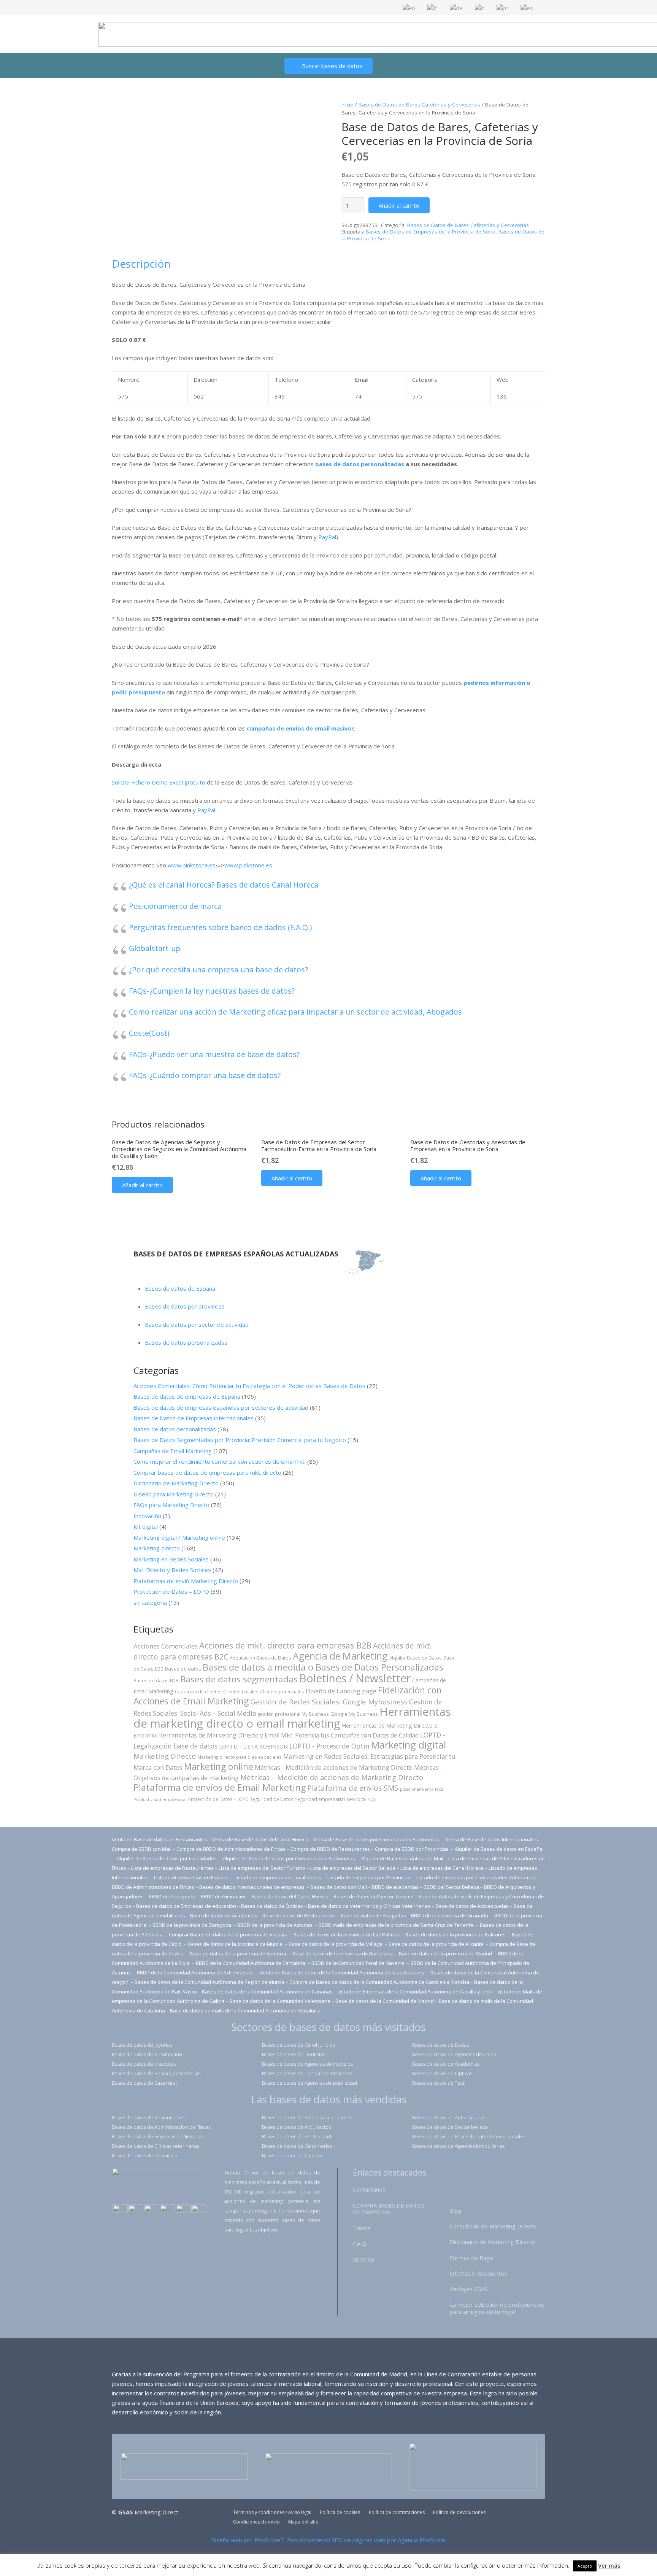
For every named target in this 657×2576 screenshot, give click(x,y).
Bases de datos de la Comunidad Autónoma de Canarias (267, 1992)
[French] (433, 7)
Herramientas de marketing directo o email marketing (292, 1718)
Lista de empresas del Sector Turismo (262, 1868)
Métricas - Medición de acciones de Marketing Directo (334, 1767)
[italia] (199, 2209)
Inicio (348, 105)
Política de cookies (340, 2512)
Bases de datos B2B (156, 1680)
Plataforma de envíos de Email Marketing (220, 1787)
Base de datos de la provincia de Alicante (437, 1944)
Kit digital (146, 1526)
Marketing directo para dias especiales (240, 1757)
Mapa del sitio (303, 2522)
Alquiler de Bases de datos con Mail (402, 1858)
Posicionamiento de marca (175, 906)
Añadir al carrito (399, 205)
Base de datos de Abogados (373, 1915)
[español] (120, 2209)
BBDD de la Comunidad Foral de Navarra (359, 1963)
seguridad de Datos (272, 1799)
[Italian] (480, 7)
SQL (372, 1799)
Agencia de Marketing (340, 1656)
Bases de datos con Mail (339, 1887)
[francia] (167, 2209)
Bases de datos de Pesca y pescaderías (156, 2073)
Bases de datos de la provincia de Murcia (236, 1944)
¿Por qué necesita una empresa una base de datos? (218, 970)
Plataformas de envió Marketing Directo (186, 1581)
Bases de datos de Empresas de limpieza (158, 2136)
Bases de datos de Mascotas (144, 2064)
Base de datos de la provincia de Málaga (336, 1944)
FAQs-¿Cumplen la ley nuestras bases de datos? (212, 991)
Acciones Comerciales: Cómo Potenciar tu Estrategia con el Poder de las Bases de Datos (249, 1386)
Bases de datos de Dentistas (294, 2054)
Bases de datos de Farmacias (144, 2155)
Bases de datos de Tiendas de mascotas (307, 2073)
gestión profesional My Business (293, 1714)
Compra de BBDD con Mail (142, 1849)
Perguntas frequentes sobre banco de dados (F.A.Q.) (220, 927)
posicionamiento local (422, 1789)
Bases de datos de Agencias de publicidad (309, 2083)
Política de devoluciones (459, 2512)
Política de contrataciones (397, 2512)
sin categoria (150, 1602)
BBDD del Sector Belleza (451, 1887)
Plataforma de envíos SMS (353, 1788)
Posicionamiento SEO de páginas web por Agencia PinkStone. (367, 2540)
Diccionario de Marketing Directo (176, 1483)
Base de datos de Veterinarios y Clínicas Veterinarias (369, 1906)
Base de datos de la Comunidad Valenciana (280, 2001)
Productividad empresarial (160, 1799)
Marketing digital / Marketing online (179, 1537)
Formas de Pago (471, 2258)
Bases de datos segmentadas (239, 1679)
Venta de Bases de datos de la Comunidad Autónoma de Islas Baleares (342, 1972)
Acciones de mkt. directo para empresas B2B (285, 1645)
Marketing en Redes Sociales (171, 1559)
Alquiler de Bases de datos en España (499, 1849)
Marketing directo (157, 1548)
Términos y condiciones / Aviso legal (272, 2512)
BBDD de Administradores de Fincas (153, 1887)
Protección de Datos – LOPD (171, 1591)
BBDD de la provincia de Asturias (275, 1925)
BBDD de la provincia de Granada (450, 1915)
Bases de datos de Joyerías (142, 2045)
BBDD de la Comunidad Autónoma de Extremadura (195, 1972)
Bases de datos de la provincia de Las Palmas (346, 1934)
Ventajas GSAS (469, 2289)
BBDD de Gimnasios (224, 1896)
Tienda (362, 2228)
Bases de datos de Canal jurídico (299, 2045)
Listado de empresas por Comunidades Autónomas (476, 1877)
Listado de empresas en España (192, 1877)
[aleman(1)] (183, 2209)
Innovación (147, 1516)
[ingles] (136, 2209)
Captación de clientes (198, 1691)
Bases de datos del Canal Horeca (290, 1896)
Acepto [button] (585, 2566)
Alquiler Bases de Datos (416, 1658)
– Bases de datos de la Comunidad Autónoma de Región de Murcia (208, 1982)
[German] (457, 7)
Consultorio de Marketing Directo (493, 2226)
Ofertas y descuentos (478, 2273)
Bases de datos (183, 1669)
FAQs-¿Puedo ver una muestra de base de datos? (214, 1054)
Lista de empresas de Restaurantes (172, 1868)
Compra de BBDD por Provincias (412, 1849)
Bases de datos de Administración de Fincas (161, 2127)
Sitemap (363, 2259)
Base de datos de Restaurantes (299, 1915)
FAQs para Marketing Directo (171, 1505)
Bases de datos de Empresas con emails (307, 2117)
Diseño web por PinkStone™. (248, 2540)
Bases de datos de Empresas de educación (186, 1906)
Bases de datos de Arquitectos (296, 2127)
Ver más (609, 2565)
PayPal (327, 537)
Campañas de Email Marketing (173, 1451)
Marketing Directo (165, 1756)
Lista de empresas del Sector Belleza (353, 1868)
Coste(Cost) (149, 1033)
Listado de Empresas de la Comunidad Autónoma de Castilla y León (415, 1992)
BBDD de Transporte (172, 1896)
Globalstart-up (155, 948)
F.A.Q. (360, 2244)
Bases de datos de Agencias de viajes (454, 2054)
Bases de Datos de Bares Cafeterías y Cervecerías (419, 105)
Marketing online (219, 1766)
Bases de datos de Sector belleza (450, 2127)
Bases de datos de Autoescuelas (449, 2117)
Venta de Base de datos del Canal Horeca (260, 1839)
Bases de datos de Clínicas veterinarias (156, 2146)
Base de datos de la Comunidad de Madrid (385, 2001)
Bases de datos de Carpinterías (297, 2146)
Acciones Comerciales (166, 1646)
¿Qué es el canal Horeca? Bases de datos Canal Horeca (224, 885)
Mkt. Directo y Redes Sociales (172, 1570)
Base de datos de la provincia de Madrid (446, 1953)
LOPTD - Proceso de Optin (329, 1746)
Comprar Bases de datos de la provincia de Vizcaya (229, 1934)
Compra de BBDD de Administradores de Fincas (231, 1849)
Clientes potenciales (282, 1691)
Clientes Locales (241, 1691)
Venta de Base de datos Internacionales (492, 1839)
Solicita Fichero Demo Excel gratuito (159, 782)
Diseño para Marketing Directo (174, 1494)
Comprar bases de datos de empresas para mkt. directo (207, 1472)
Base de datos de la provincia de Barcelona (343, 1953)
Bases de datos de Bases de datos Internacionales (469, 2136)
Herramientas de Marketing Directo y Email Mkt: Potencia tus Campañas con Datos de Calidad (288, 1735)
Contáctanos (369, 2189)
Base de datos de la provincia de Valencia (239, 1953)
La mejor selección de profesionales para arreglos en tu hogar (497, 2308)
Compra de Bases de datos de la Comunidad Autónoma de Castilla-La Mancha (379, 1982)
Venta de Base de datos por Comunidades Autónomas (377, 1839)
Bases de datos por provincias (185, 1306)
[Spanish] (527, 7)
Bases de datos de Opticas (442, 2073)
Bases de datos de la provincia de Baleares (456, 1934)
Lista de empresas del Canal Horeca (442, 1868)
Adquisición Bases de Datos (260, 1658)
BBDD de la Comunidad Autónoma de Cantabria (251, 1963)
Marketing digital (409, 1745)
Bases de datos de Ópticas (272, 1906)
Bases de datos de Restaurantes (148, 2117)
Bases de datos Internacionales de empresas (252, 1887)
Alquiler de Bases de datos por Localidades (167, 1858)
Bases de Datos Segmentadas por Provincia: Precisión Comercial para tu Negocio (240, 1440)
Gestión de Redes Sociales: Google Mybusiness (329, 1702)
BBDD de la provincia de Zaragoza (192, 1925)
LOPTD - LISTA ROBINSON (253, 1746)
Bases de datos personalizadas (186, 1342)
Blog (456, 2211)
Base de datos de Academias (224, 1915)
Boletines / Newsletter (355, 1678)
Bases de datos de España (180, 1288)
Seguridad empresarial (320, 1799)
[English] (409, 7)
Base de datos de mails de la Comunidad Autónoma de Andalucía (245, 2011)
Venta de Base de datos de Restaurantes (159, 1839)
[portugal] (152, 2209)
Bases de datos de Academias (446, 2064)
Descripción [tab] (141, 264)
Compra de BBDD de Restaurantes (330, 1849)
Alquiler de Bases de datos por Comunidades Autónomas (289, 1858)
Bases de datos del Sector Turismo (374, 1896)
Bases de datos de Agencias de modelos (307, 2064)
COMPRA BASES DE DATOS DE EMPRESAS (389, 2209)
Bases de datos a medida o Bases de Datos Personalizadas (323, 1667)
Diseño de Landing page (341, 1691)
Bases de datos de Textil (439, 2083)
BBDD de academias (395, 1887)
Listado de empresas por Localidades (279, 1877)
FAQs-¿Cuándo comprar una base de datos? (205, 1075)
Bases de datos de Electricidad (297, 2136)
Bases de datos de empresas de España (187, 1396)
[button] (142, 1185)
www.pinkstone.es (192, 865)
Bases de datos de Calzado (292, 2155)
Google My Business (354, 1714)
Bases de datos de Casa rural (144, 2083)
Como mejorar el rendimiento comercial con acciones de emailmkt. (220, 1461)
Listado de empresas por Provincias (369, 1877)
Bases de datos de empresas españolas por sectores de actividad (221, 1407)
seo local (356, 1799)
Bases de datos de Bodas (440, 2045)
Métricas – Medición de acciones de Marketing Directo (332, 1777)
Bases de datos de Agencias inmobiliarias (458, 2146)
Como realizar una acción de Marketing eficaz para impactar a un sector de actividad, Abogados (295, 1012)
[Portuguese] (503, 7)
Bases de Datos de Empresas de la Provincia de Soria (431, 232)
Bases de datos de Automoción (147, 2054)
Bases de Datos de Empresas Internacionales (194, 1418)
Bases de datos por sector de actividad (197, 1325)
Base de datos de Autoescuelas (472, 1906)
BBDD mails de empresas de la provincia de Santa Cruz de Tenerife (396, 1925)
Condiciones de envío (256, 2522)
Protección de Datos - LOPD (218, 1799)
